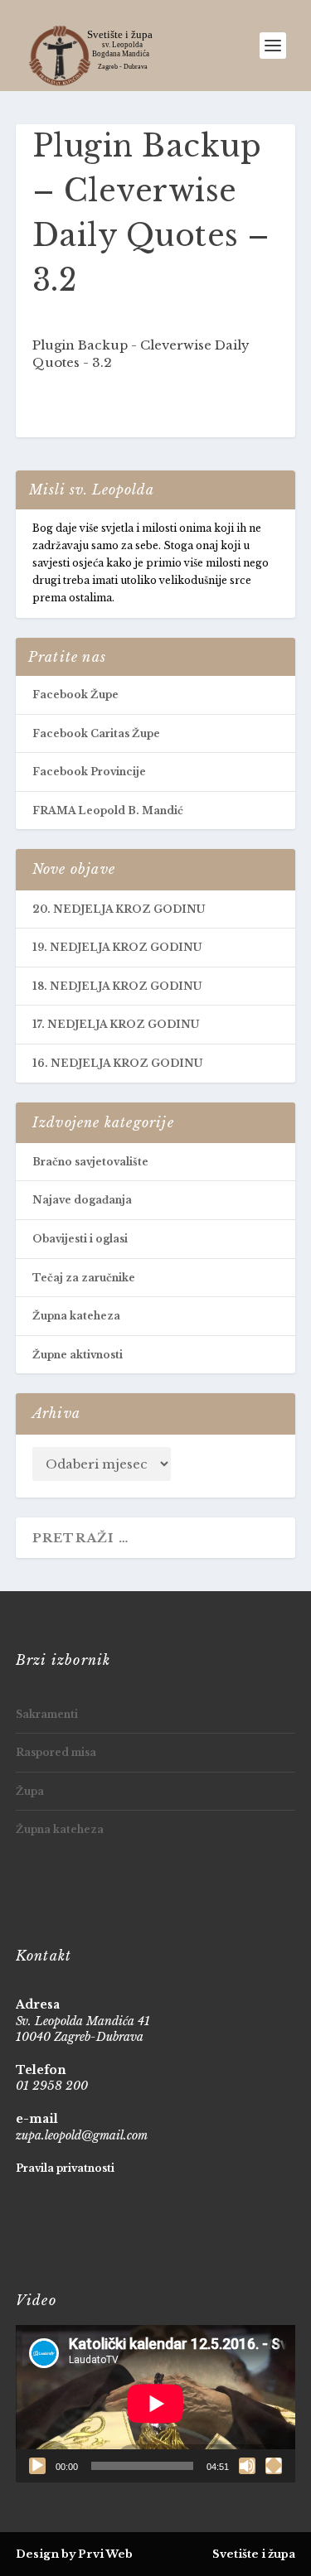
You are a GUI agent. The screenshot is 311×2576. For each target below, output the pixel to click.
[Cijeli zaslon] (274, 2466)
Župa (30, 1791)
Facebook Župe (75, 695)
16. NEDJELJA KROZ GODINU (117, 1063)
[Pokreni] (37, 2466)
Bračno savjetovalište (90, 1162)
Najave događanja (82, 1200)
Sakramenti (47, 1714)
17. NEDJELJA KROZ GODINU (116, 1024)
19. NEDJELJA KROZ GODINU (117, 947)
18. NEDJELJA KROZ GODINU (117, 986)
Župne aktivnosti (78, 1355)
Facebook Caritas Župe (96, 733)
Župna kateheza (76, 1316)
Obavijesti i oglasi (80, 1239)
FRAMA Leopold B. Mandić (108, 810)
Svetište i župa (254, 2554)
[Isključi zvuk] (247, 2466)
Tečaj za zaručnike (84, 1278)
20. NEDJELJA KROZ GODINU (119, 909)
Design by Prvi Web (74, 2554)
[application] (156, 2404)
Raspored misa (56, 1752)
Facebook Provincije (89, 772)
